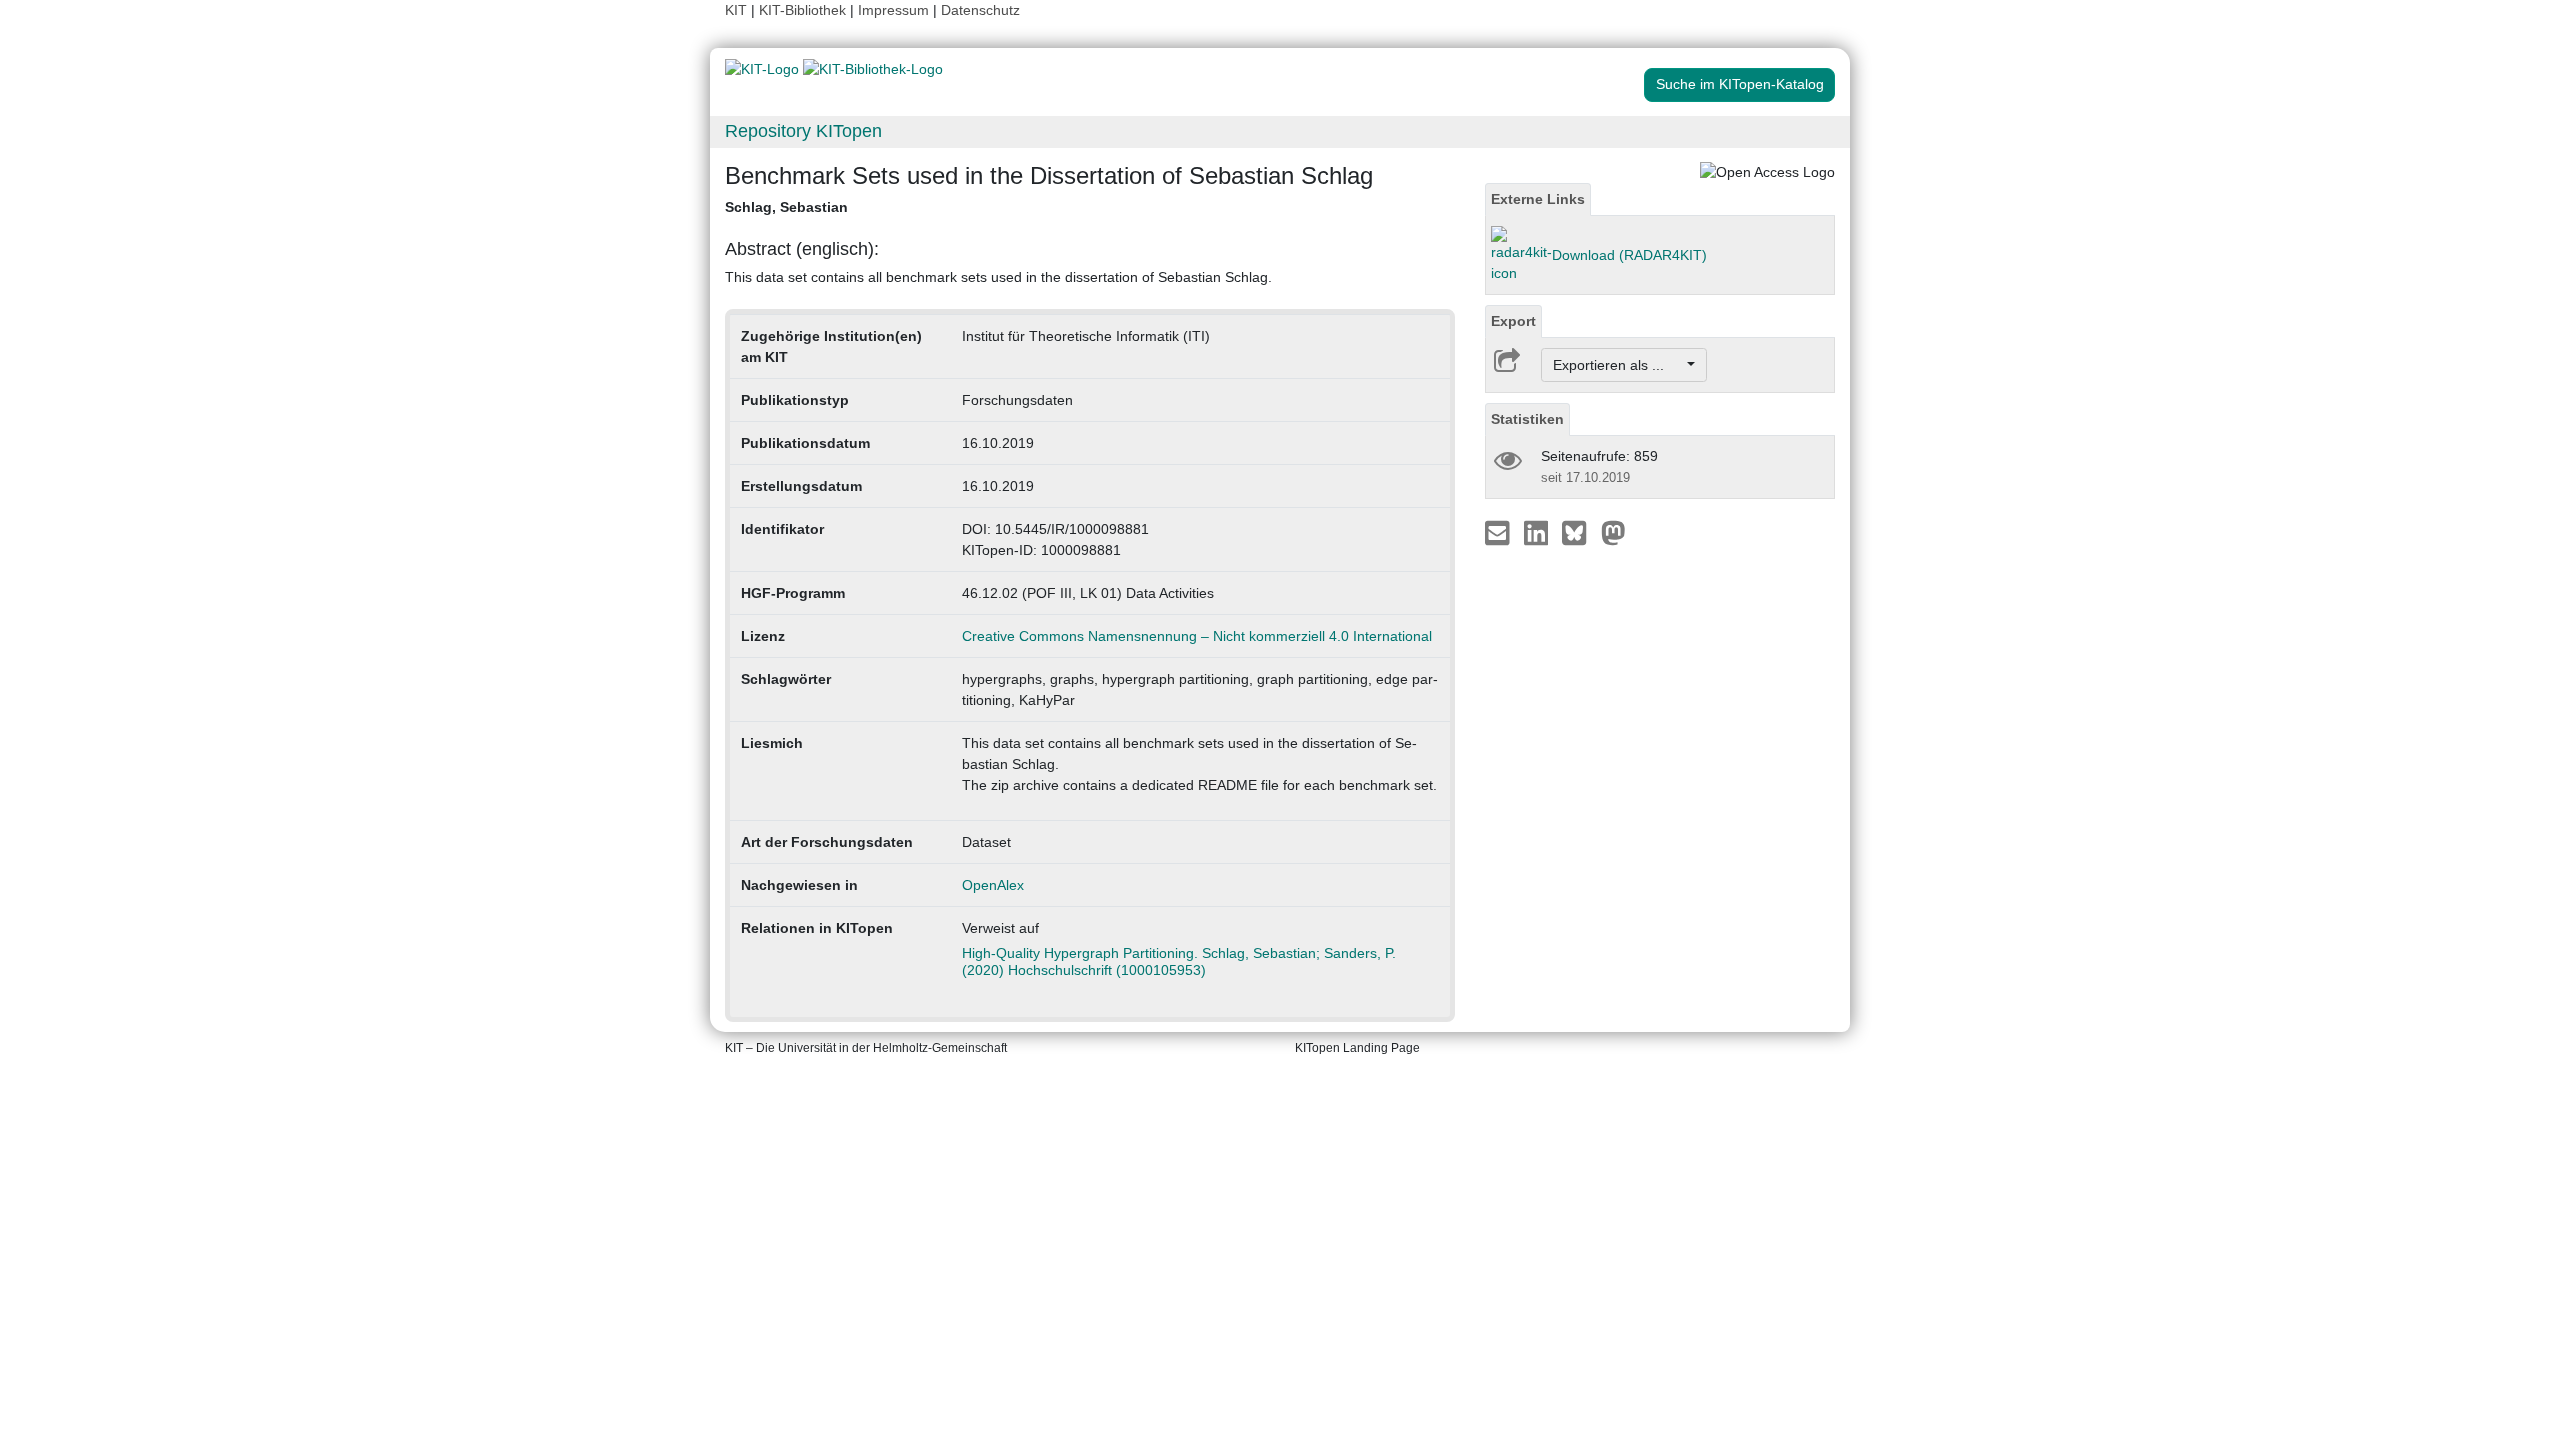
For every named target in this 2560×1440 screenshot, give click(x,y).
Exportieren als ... (1618, 365)
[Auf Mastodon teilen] (1613, 532)
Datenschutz (980, 10)
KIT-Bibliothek (804, 10)
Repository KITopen (803, 131)
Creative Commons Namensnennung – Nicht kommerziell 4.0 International (1197, 636)
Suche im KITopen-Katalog (1740, 84)
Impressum (893, 10)
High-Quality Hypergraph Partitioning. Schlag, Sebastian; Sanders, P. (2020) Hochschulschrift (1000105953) (1179, 961)
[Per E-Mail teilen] (1499, 532)
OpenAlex (993, 885)
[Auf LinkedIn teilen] (1538, 532)
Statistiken (1527, 419)
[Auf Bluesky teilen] (1579, 532)
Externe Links (1538, 199)
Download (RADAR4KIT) (1629, 255)
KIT (736, 10)
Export (1513, 321)
